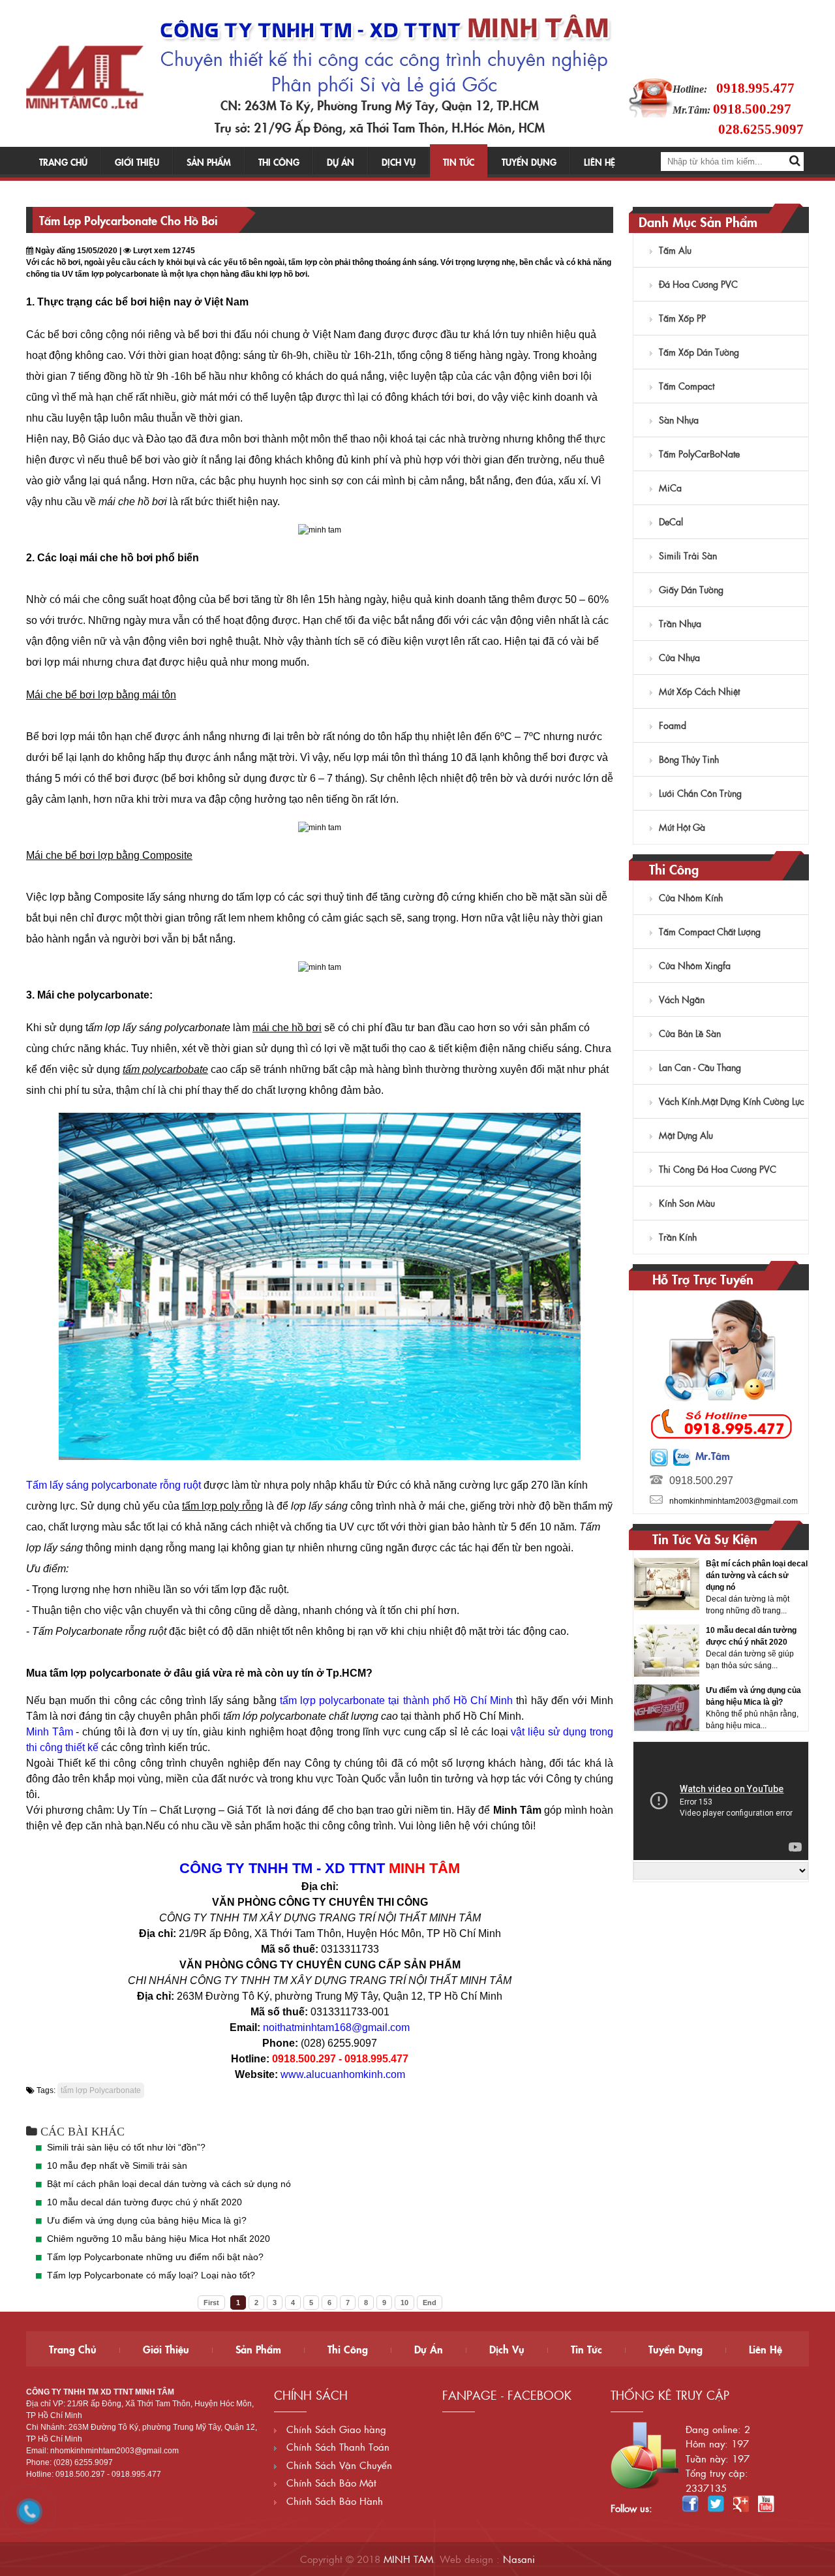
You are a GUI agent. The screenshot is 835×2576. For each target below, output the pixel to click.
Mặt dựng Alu (686, 1135)
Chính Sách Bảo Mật (330, 2482)
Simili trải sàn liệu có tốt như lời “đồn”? (126, 2147)
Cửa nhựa (679, 657)
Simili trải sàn (688, 555)
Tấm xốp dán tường (699, 352)
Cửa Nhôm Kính (691, 897)
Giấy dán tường (691, 589)
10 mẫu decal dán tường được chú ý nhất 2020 (144, 2202)
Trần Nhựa (680, 623)
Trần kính (678, 1237)
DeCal (671, 521)
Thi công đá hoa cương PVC (718, 1169)
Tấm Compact (687, 386)
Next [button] (797, 1641)
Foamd (673, 725)
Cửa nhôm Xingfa (695, 965)
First (211, 2303)
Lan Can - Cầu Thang (700, 1067)
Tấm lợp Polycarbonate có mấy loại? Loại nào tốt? (151, 2275)
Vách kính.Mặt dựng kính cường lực (732, 1101)
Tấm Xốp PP (682, 318)
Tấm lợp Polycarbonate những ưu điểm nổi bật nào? (155, 2257)
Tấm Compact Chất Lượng (710, 931)
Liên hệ (600, 162)
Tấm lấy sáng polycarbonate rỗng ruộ (112, 1485)
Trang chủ (63, 162)
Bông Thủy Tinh (689, 759)
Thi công (279, 162)
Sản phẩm (209, 162)
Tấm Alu (675, 250)
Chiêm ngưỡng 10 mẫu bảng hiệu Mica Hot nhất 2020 (159, 2239)
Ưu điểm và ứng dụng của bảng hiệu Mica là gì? (147, 2220)
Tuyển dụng (529, 162)
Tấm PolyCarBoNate (699, 454)
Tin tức (459, 162)
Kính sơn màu (687, 1203)
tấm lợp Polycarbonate (101, 2090)
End (430, 2303)
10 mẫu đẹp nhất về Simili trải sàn (117, 2165)
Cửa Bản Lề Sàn (690, 1033)
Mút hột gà (682, 827)
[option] (721, 1591)
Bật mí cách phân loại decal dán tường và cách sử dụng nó (169, 2184)
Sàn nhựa (679, 420)
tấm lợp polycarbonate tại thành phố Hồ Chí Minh (396, 1700)
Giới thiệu (137, 162)
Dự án (341, 162)
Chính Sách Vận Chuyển (338, 2465)
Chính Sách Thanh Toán (336, 2446)
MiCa (670, 488)
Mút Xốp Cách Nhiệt (699, 691)
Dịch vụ (399, 162)
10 (404, 2303)
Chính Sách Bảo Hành (333, 2501)
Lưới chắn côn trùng (700, 793)
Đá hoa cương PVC (698, 284)
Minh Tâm (50, 1732)
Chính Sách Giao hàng (335, 2429)
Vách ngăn (682, 999)
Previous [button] (645, 1641)
